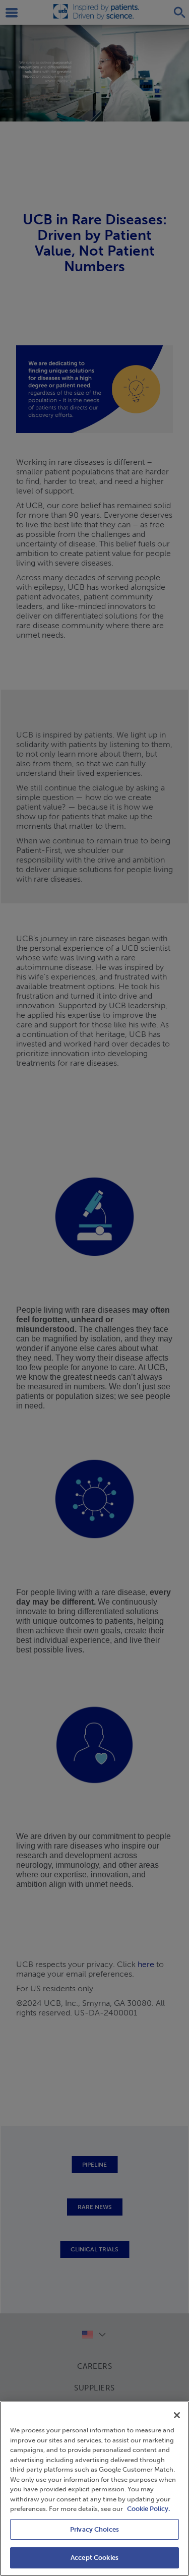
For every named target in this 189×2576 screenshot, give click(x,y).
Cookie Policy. (148, 2509)
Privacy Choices (94, 2529)
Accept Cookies (94, 2558)
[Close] (177, 2415)
